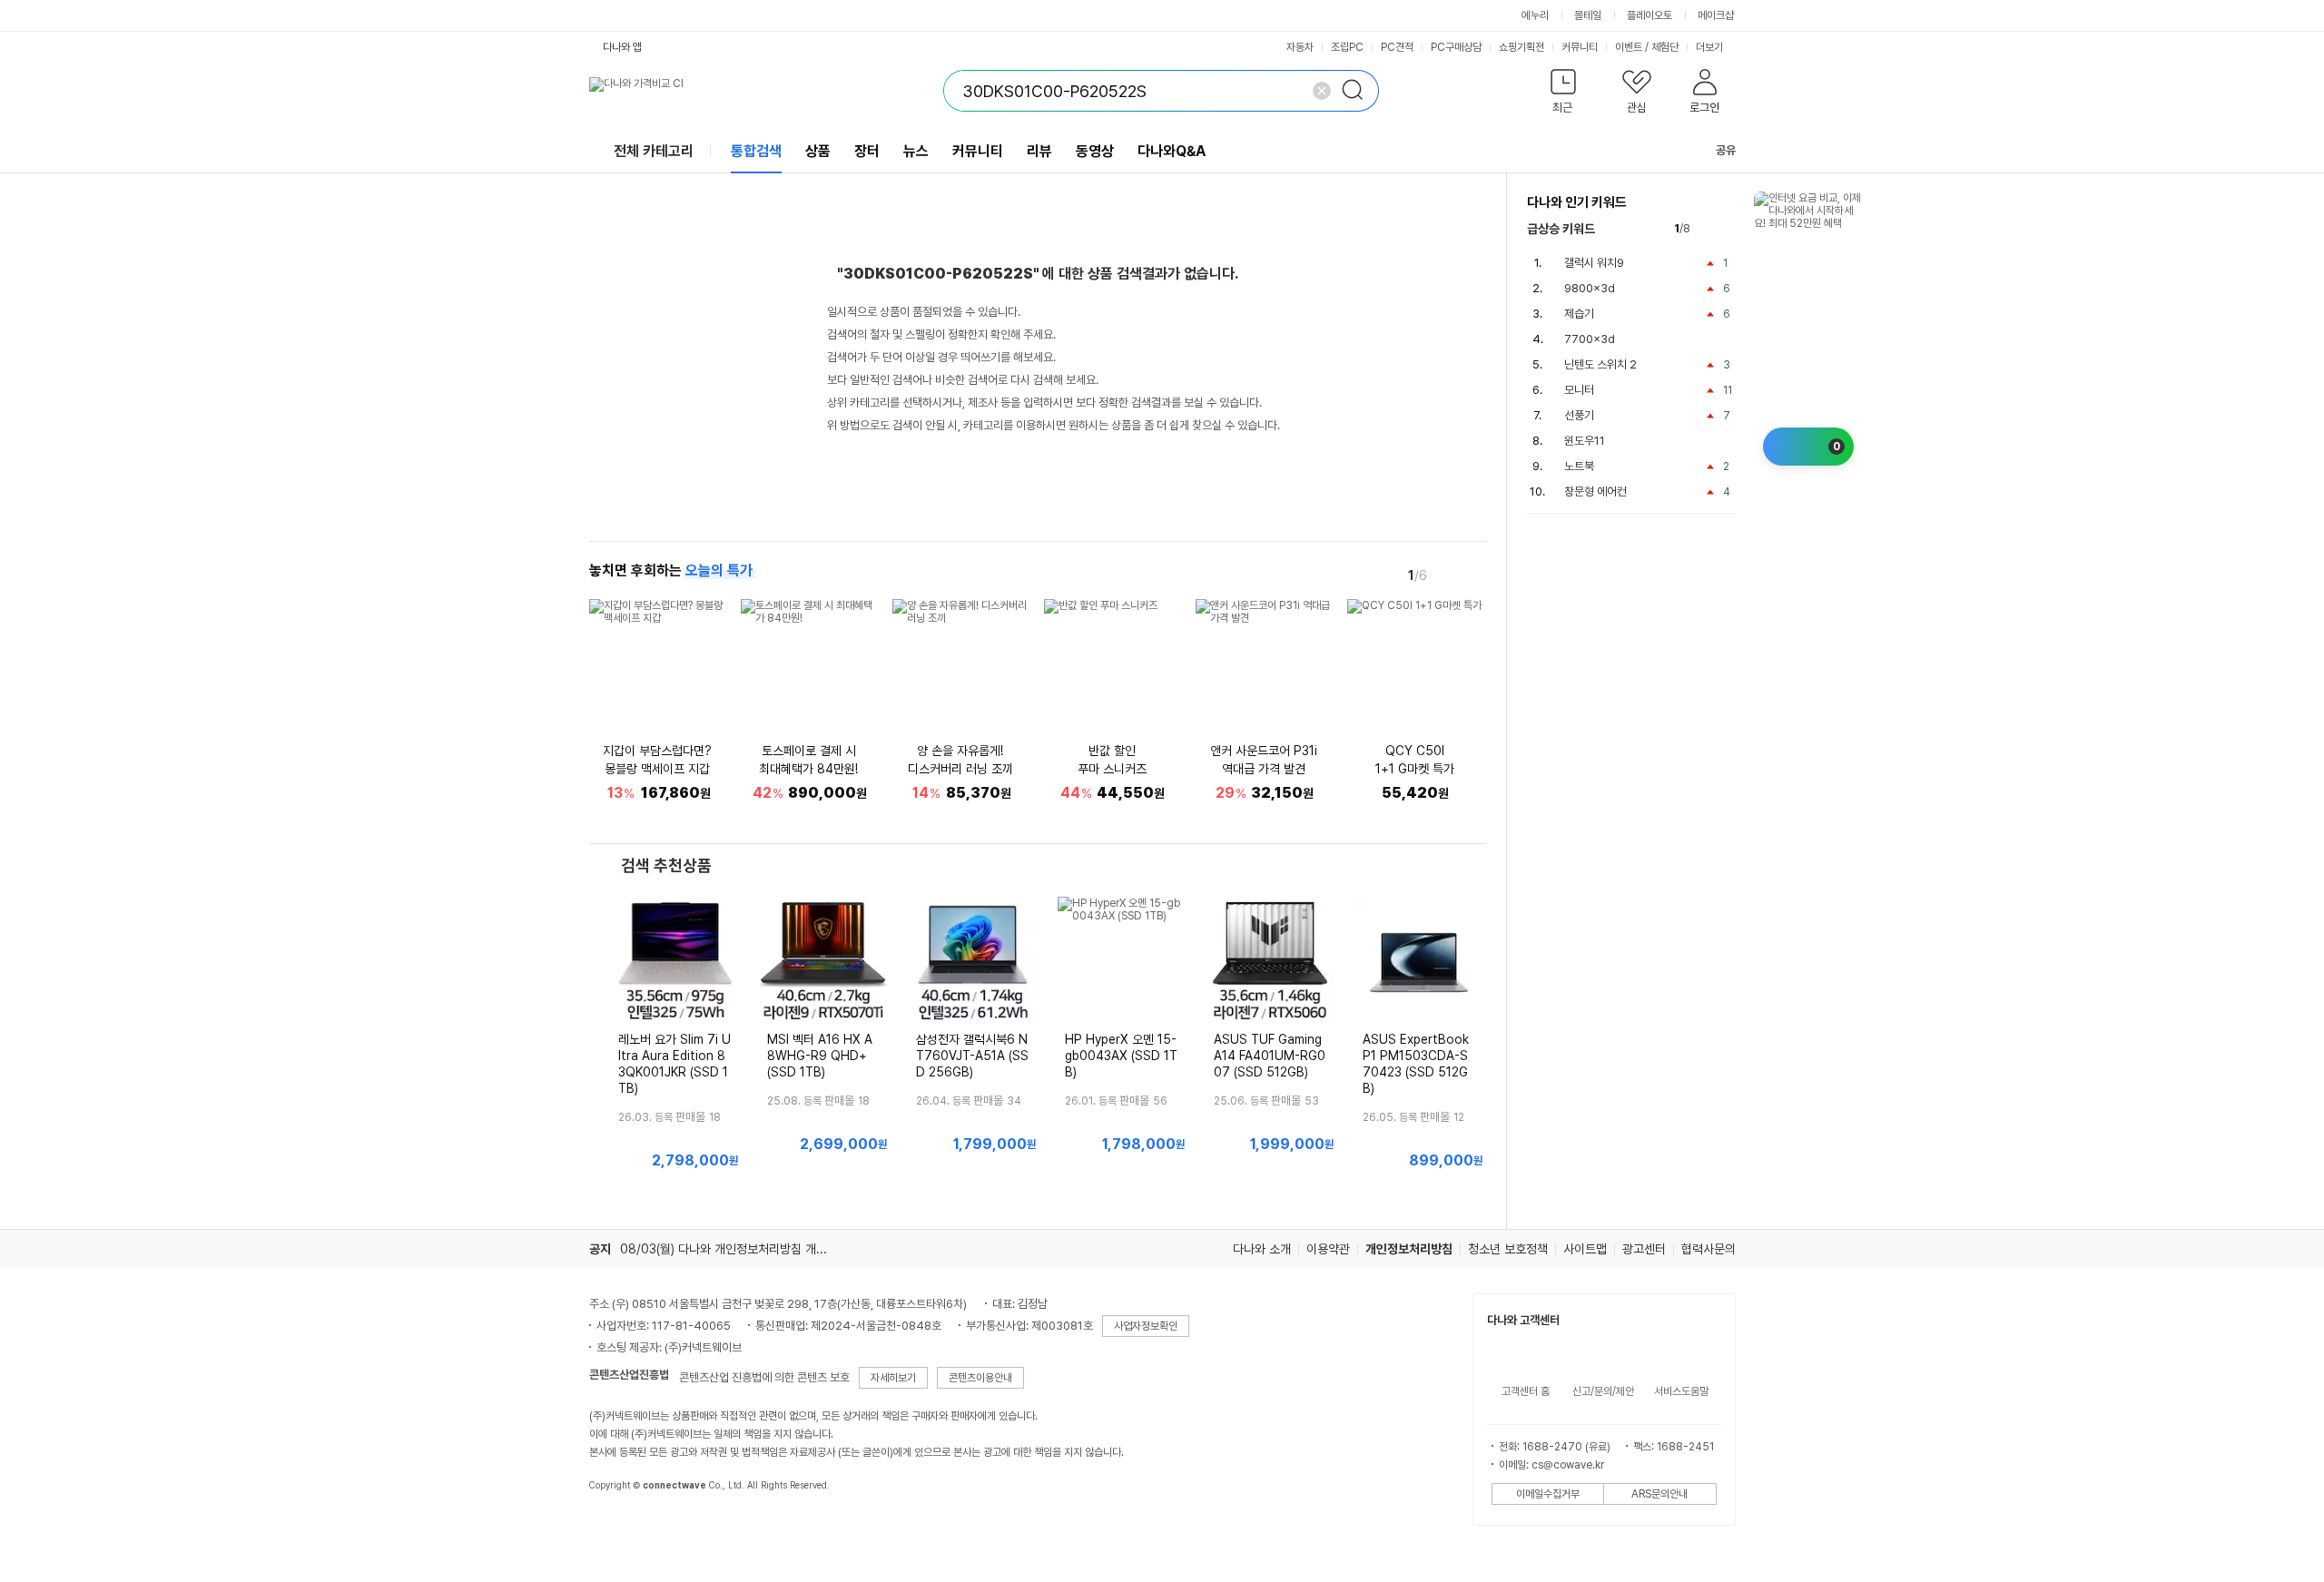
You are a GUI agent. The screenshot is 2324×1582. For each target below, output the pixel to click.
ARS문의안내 (1659, 1494)
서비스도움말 (1681, 1391)
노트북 (1579, 466)
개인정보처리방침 (1409, 1249)
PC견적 (1397, 47)
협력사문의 (1709, 1249)
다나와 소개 (1262, 1249)
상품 (818, 151)
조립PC (1347, 47)
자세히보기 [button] (893, 1378)
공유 (1726, 150)
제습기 (1579, 314)
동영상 (1095, 151)
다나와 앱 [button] (622, 47)
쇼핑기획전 (1521, 47)
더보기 (1711, 47)
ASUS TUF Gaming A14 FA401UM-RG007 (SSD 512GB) (1270, 1056)
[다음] (1473, 575)
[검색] (1358, 91)
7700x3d (1590, 339)
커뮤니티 (1580, 47)
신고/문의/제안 (1603, 1391)
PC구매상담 (1456, 47)
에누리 (1535, 15)
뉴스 (916, 151)
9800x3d (1590, 288)
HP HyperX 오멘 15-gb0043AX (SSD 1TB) (1121, 1056)
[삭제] (1322, 91)
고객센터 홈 (1526, 1391)
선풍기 (1579, 415)
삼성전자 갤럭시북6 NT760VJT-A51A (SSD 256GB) (972, 1056)
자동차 (1300, 47)
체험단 (1665, 47)
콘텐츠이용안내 (980, 1378)
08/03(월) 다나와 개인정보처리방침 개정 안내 (736, 1249)
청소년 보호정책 (1508, 1249)
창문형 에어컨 (1595, 491)
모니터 (1579, 390)
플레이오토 (1649, 15)
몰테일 (1588, 15)
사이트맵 (1585, 1249)
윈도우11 (1585, 441)
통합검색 (756, 151)
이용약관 (1328, 1249)
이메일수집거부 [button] (1548, 1494)
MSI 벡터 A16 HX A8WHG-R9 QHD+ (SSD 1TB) (820, 1056)
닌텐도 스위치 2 (1600, 364)
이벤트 (1629, 47)
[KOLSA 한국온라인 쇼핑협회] (622, 1527)
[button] (1564, 95)
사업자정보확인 (1146, 1326)
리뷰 (1039, 151)
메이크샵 (1716, 15)
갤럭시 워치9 (1594, 263)
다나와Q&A (1172, 151)
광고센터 (1644, 1249)
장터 (867, 151)
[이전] (1448, 575)
